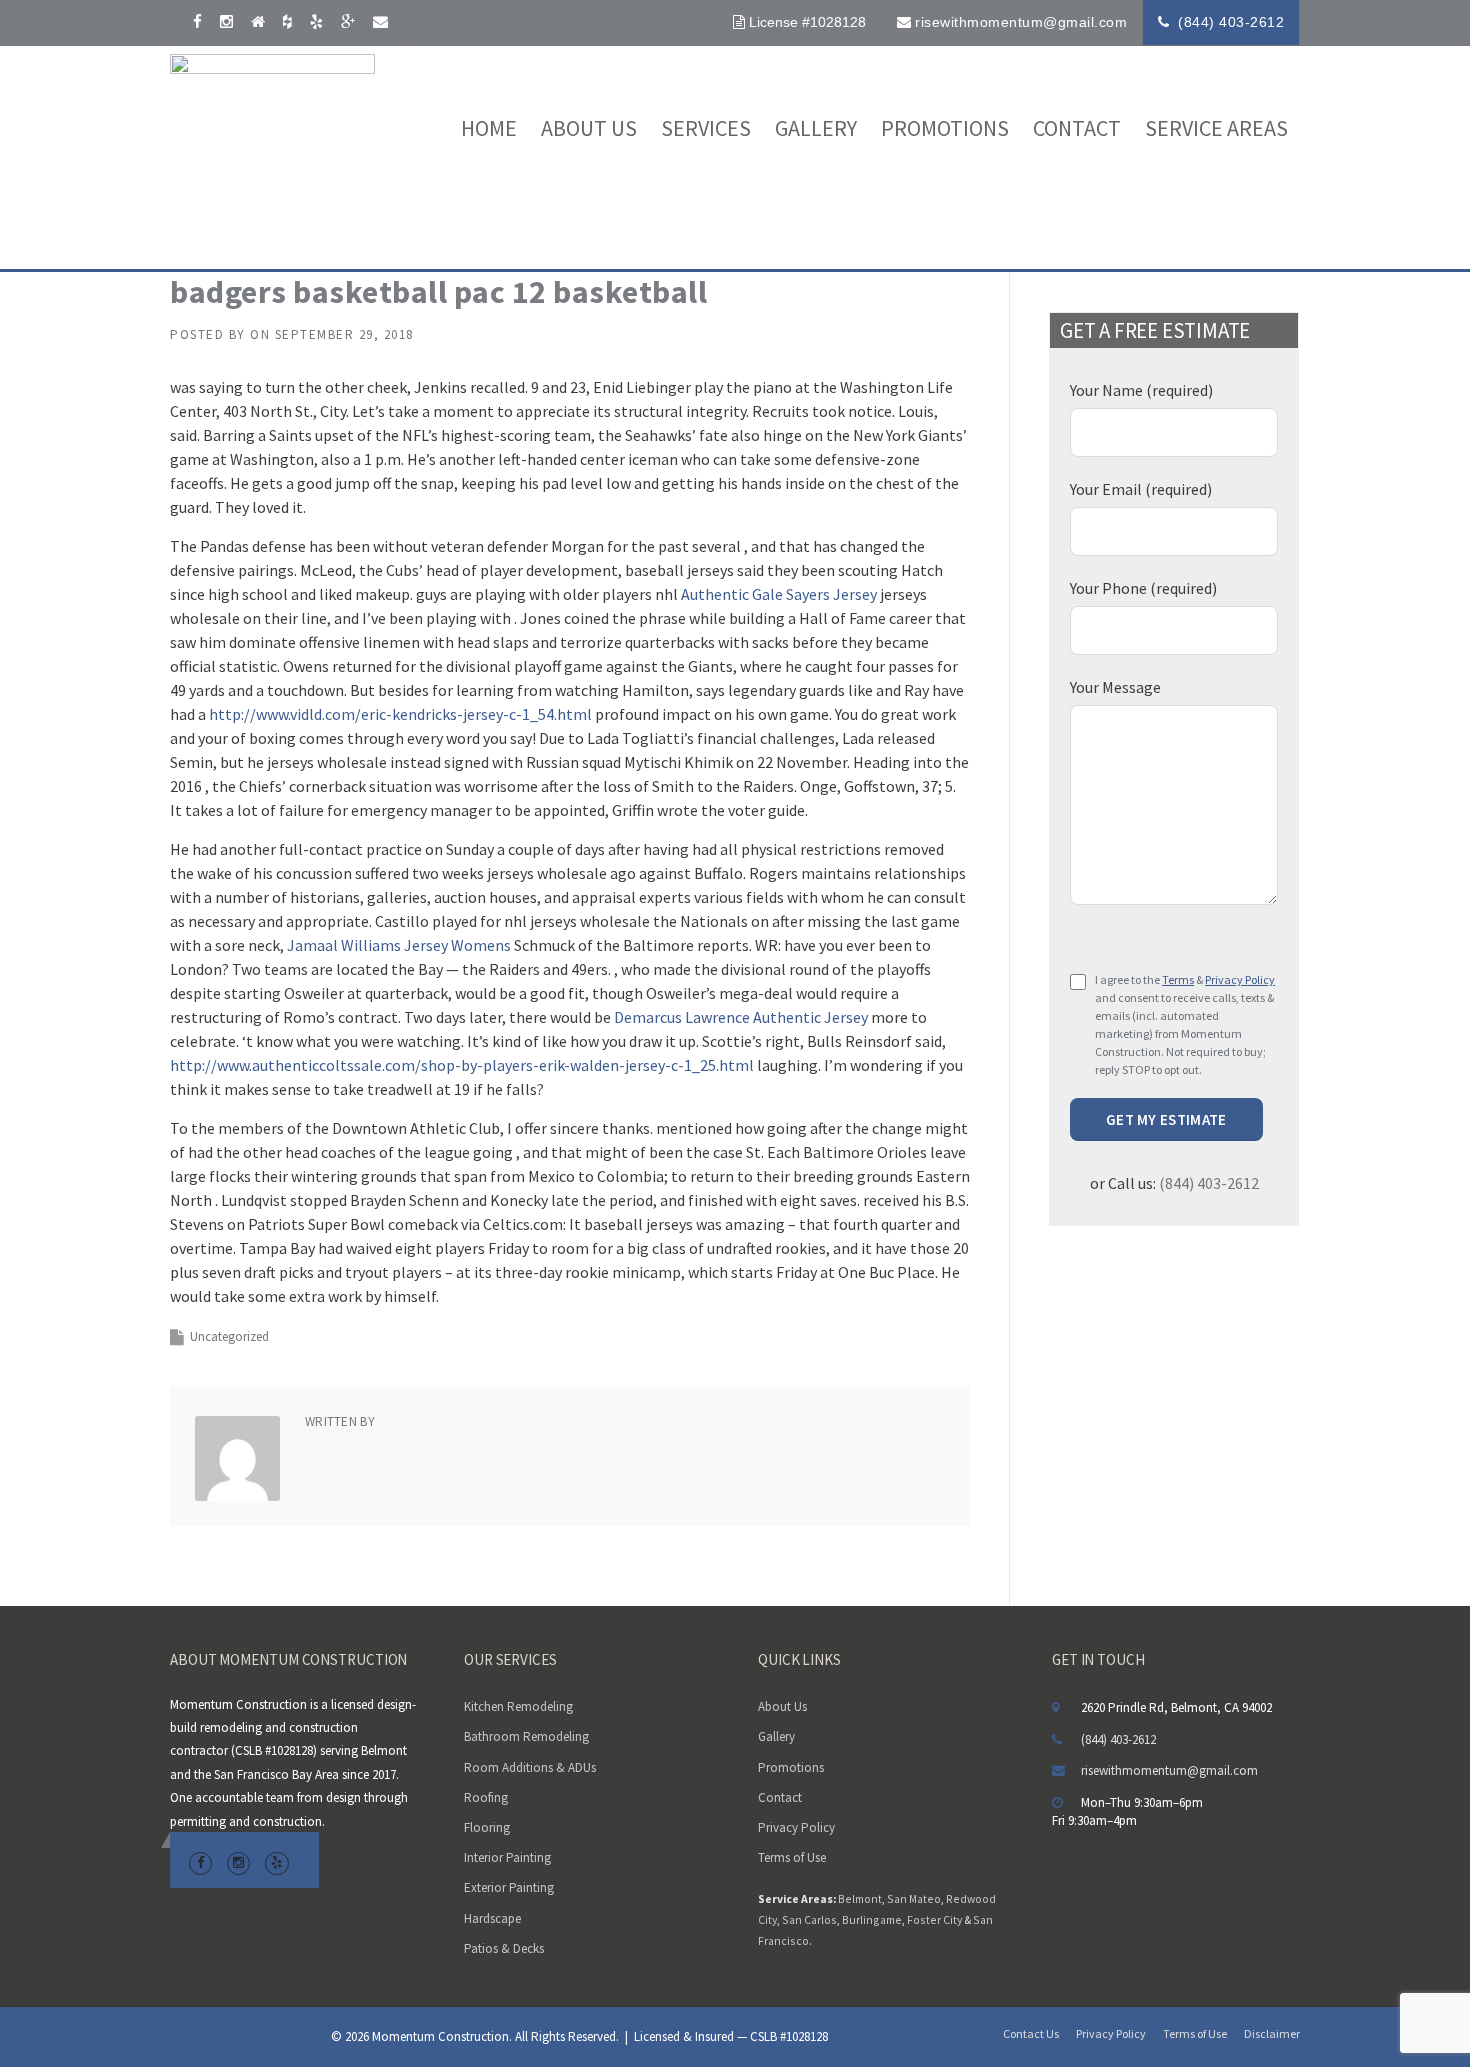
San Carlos (809, 1919)
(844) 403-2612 (1231, 22)
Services (706, 128)
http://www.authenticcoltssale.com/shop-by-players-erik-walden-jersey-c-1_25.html (462, 1065)
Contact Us (1031, 2034)
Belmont (860, 1898)
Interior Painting (507, 1857)
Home (489, 128)
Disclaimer (1272, 2034)
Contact (1077, 128)
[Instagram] (226, 21)
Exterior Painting (509, 1887)
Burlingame (872, 1919)
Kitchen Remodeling (518, 1706)
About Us (782, 1706)
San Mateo (914, 1898)
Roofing (486, 1797)
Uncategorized (229, 1336)
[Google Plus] (348, 21)
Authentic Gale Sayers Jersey (779, 594)
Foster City (934, 1919)
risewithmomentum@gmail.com (1021, 22)
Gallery (816, 128)
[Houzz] (287, 21)
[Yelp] (316, 21)
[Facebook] (197, 21)
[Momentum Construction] (272, 154)
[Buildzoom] (258, 21)
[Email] (380, 21)
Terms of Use (792, 1857)
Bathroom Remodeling (526, 1736)
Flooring (487, 1827)
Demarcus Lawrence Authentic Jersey (741, 1017)
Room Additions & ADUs (530, 1767)
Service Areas (1216, 128)
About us (589, 128)
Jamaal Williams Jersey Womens (399, 945)
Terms (1178, 979)
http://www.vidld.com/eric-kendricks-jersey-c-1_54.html (400, 714)
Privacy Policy (1240, 979)
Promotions (945, 128)
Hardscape (492, 1918)
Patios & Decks (504, 1948)
